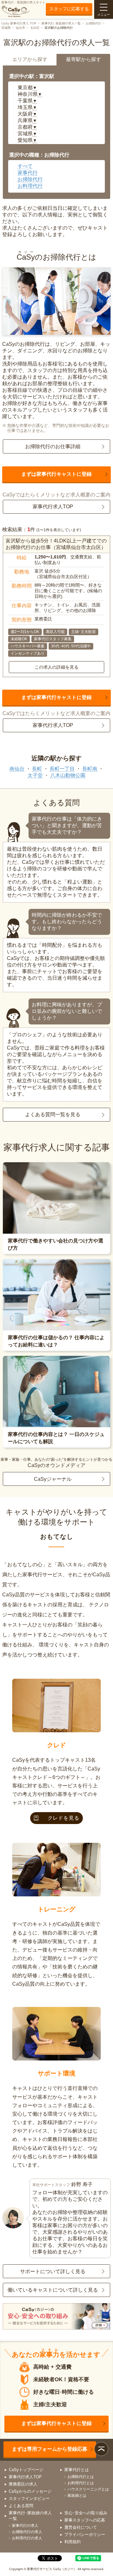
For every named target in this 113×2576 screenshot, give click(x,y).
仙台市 (20, 28)
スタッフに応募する (69, 9)
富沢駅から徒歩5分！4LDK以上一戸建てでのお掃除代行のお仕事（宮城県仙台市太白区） (56, 544)
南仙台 (17, 769)
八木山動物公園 (68, 775)
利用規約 (73, 2542)
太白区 (35, 28)
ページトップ (101, 2449)
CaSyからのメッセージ (30, 2491)
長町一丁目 (62, 769)
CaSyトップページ (26, 2470)
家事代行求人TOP (53, 507)
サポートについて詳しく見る (53, 2271)
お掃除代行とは (81, 2477)
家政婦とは (77, 2496)
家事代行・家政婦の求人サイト (23, 2)
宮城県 (6, 28)
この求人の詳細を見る (56, 667)
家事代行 (28, 173)
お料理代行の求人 (27, 2538)
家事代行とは (77, 2470)
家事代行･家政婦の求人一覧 (61, 23)
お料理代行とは (81, 2483)
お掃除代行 (94, 23)
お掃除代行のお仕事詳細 (53, 446)
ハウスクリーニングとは (88, 2489)
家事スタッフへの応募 (85, 2520)
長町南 (90, 769)
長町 (37, 769)
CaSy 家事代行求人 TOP (19, 23)
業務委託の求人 (23, 2484)
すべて (25, 166)
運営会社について (81, 2527)
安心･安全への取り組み (86, 2513)
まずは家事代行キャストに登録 (56, 474)
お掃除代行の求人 (27, 2532)
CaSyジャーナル (53, 1479)
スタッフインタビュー (29, 2498)
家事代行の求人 (25, 2526)
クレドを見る (64, 1818)
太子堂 (35, 775)
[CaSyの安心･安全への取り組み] (56, 2317)
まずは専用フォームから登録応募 (50, 2449)
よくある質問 (21, 2506)
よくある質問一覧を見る (53, 1114)
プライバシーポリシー (85, 2535)
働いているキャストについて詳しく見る (53, 2290)
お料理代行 (30, 186)
